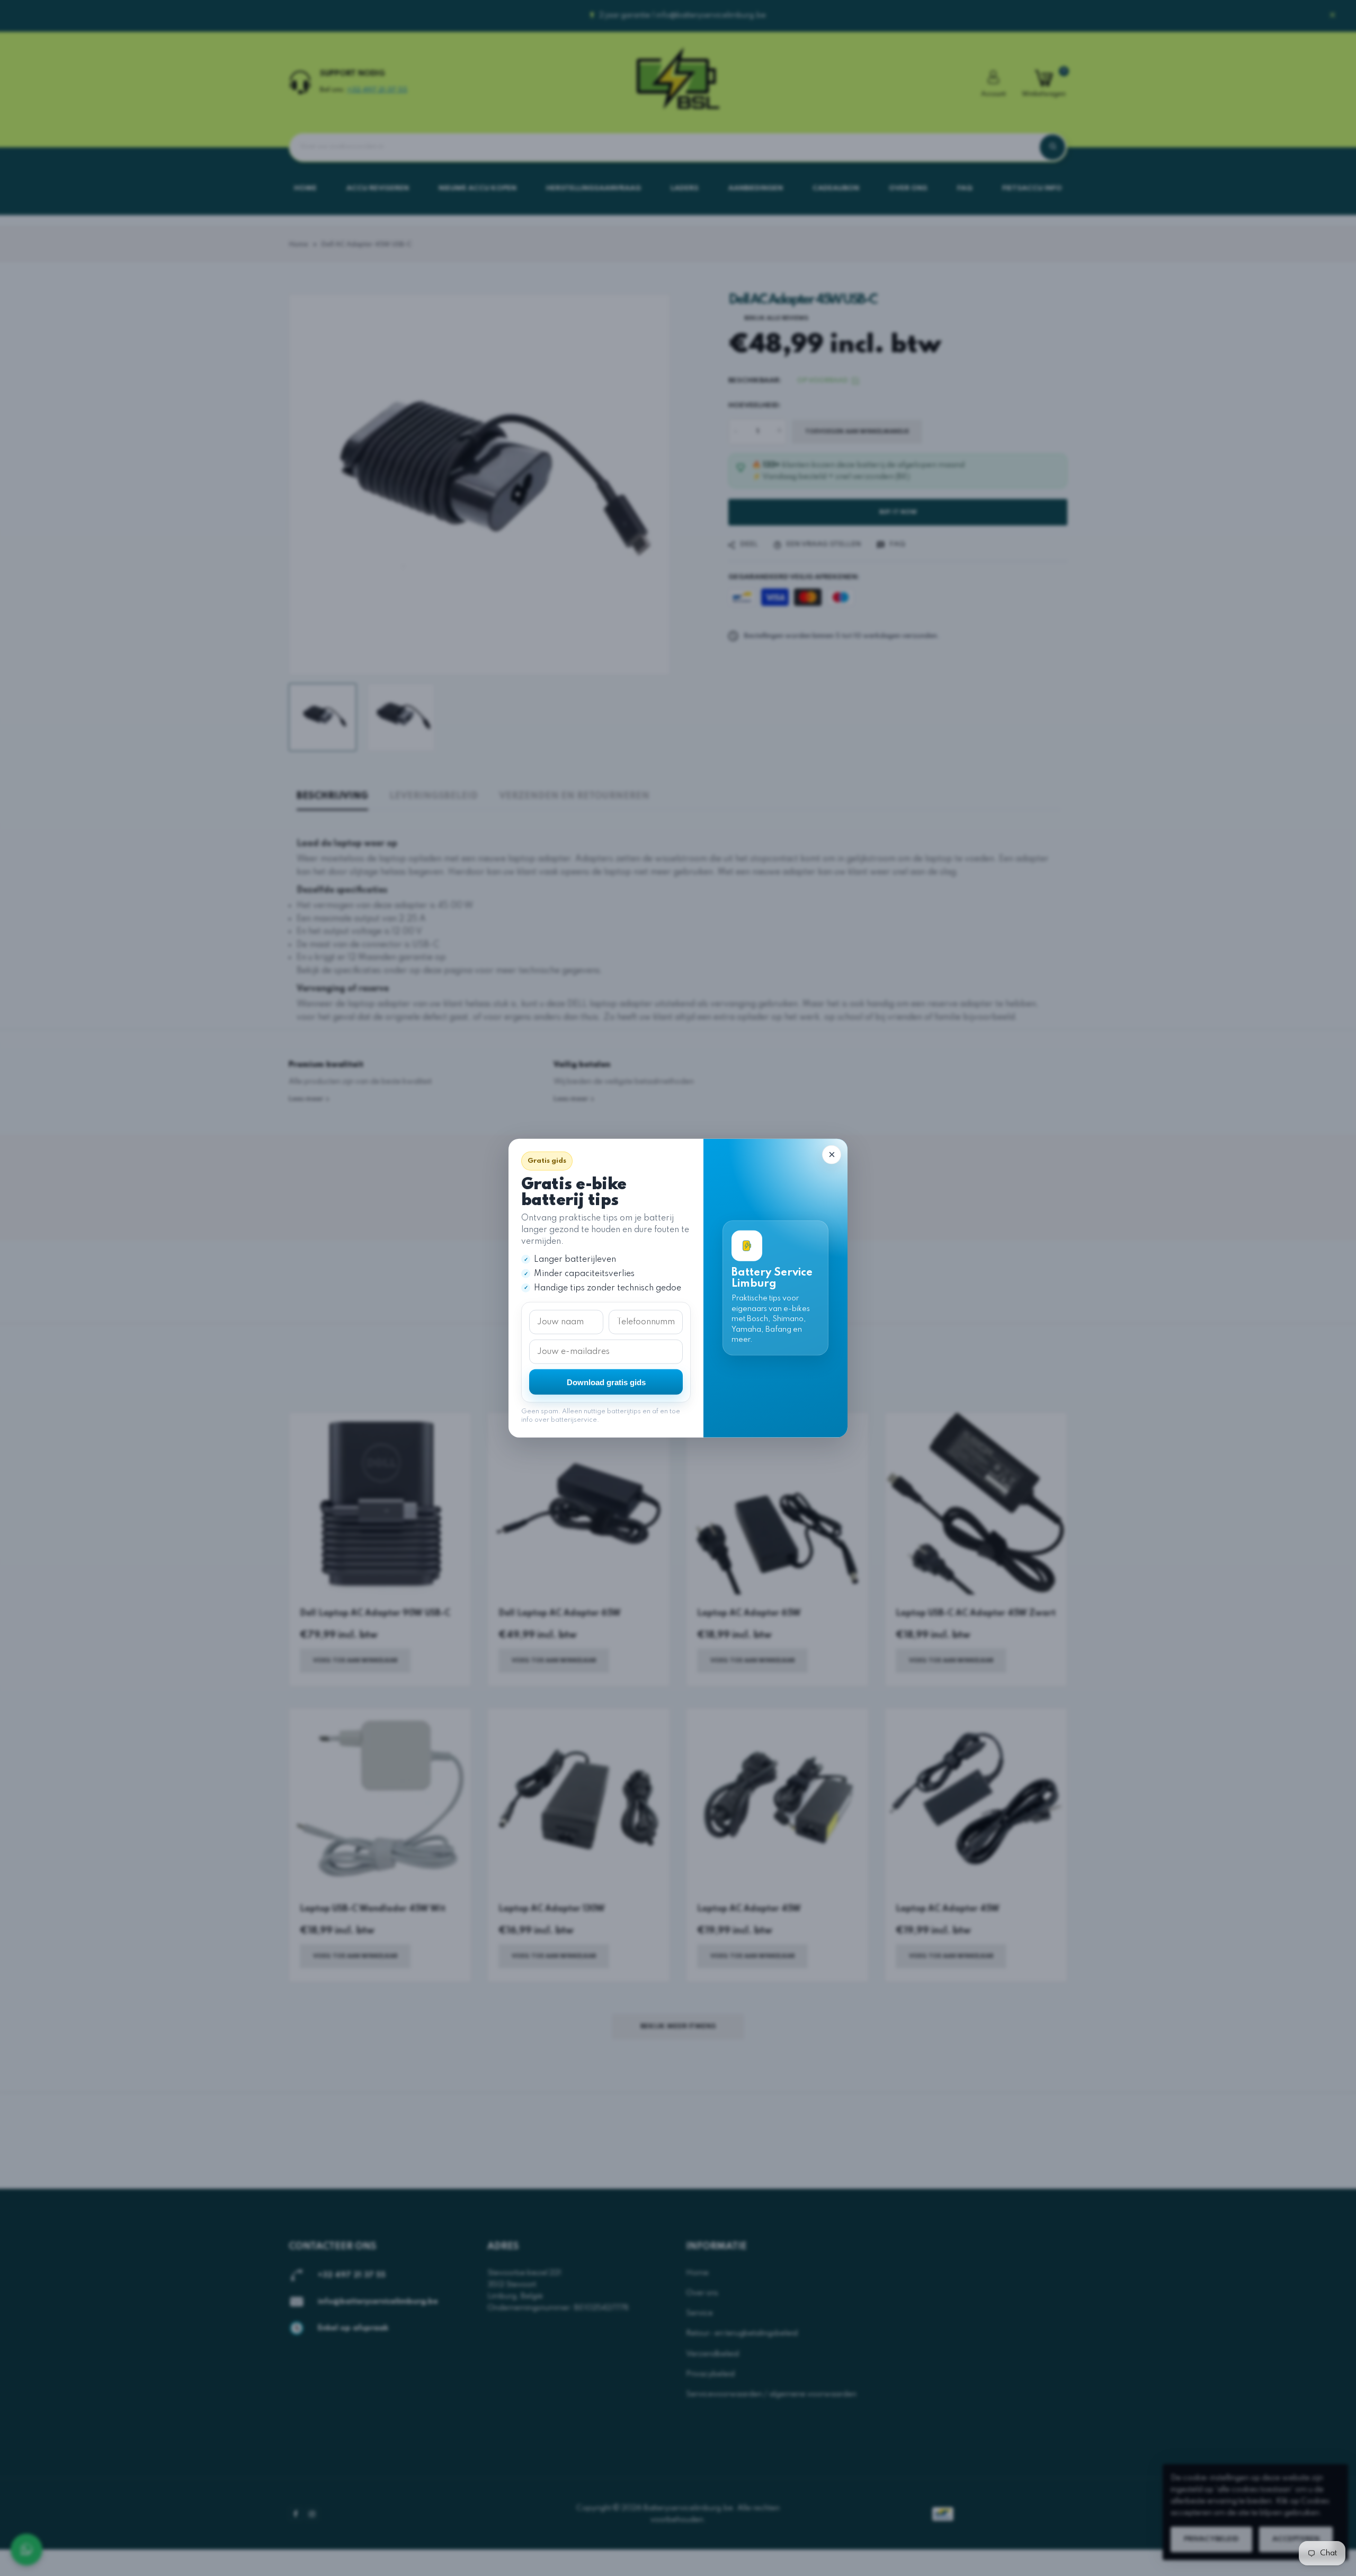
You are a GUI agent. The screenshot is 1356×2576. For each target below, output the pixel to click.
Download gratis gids (606, 1382)
